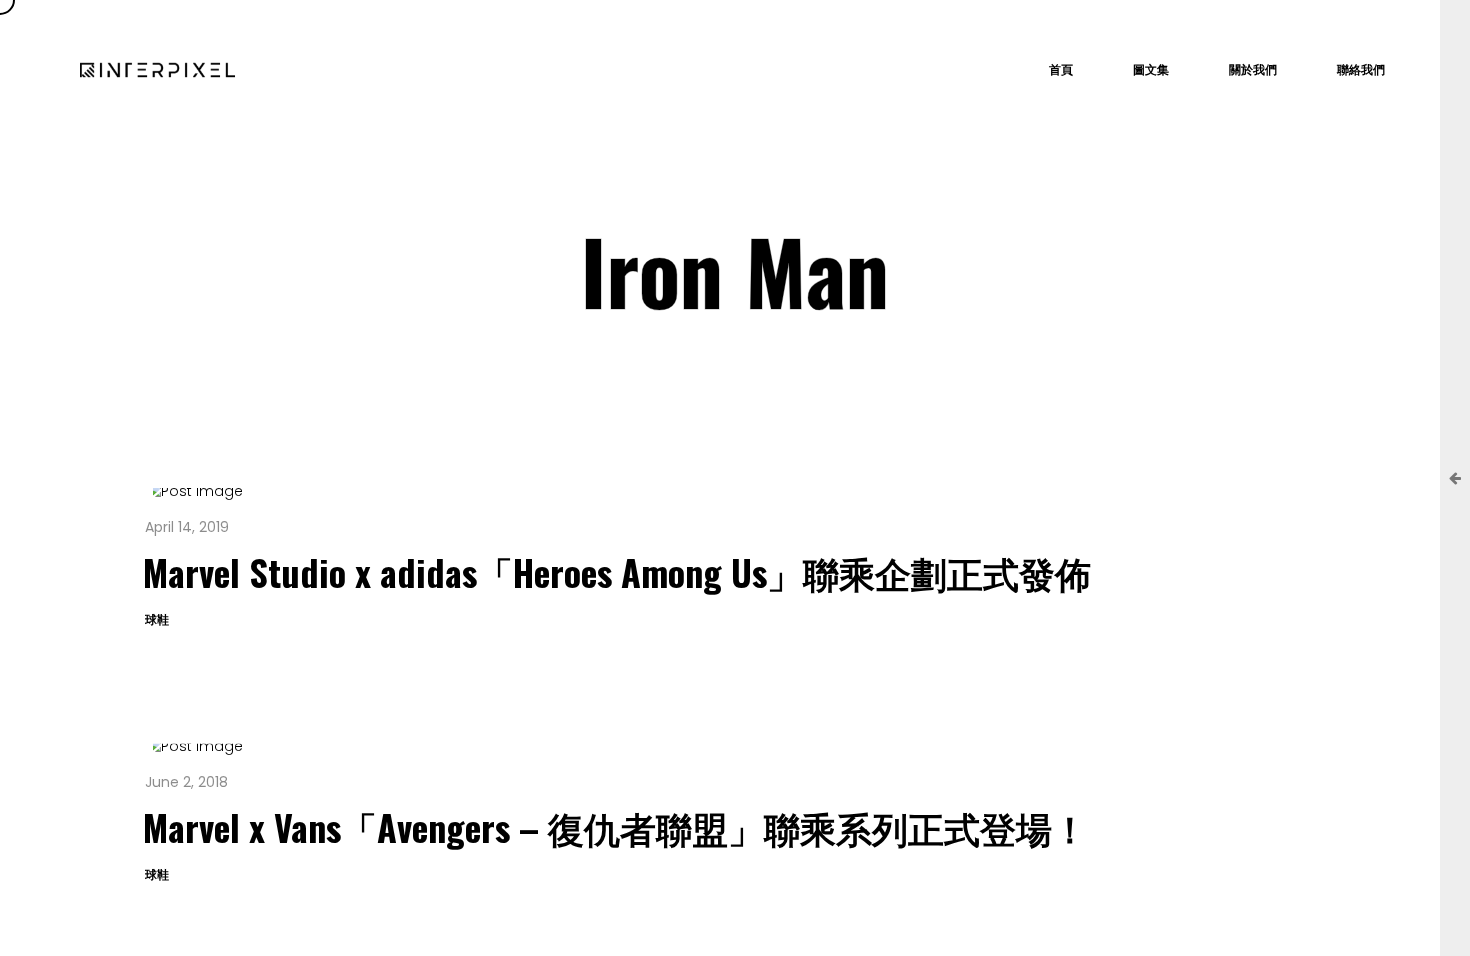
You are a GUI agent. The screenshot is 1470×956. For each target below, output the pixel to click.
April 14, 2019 (187, 527)
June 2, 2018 (186, 782)
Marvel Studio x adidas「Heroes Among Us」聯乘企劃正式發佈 (617, 571)
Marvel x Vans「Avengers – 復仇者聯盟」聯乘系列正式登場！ (615, 826)
